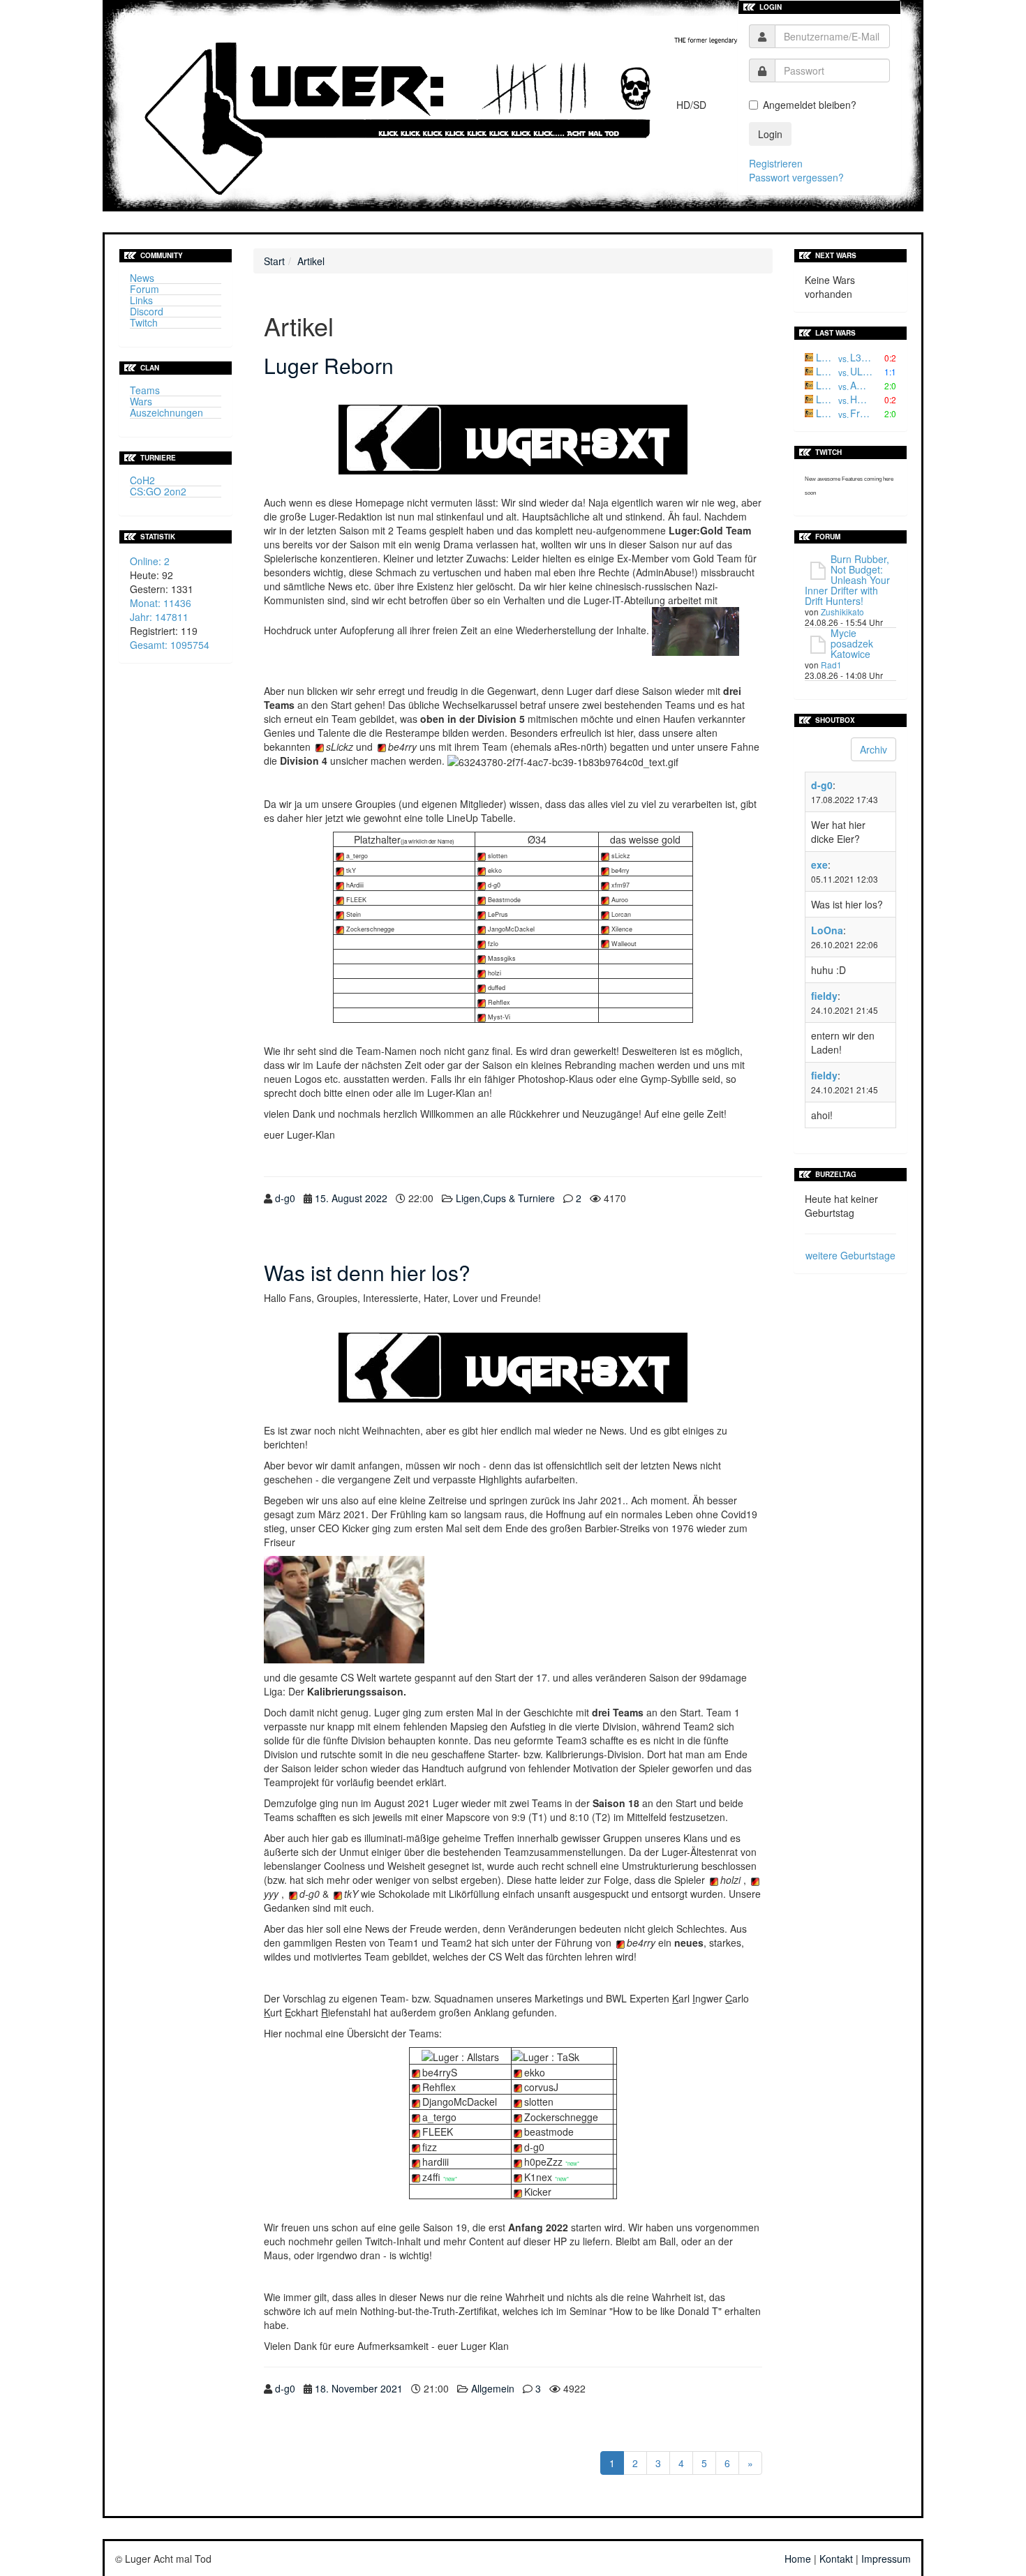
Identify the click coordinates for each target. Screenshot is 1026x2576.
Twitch (144, 322)
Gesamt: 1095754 (170, 645)
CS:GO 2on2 (158, 491)
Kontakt (836, 2559)
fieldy (824, 996)
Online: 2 (150, 561)
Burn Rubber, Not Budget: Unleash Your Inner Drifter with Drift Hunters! (847, 580)
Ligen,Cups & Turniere (505, 1198)
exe (819, 864)
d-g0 (285, 1198)
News (142, 278)
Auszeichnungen (166, 412)
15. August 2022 (351, 1198)
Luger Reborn (329, 365)
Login (770, 134)
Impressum (886, 2559)
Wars (141, 401)
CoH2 (142, 480)
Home (798, 2559)
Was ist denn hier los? (367, 1272)
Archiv (873, 749)
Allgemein (493, 2388)
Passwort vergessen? (796, 177)
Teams (145, 390)
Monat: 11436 (161, 603)
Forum (144, 289)
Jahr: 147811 (159, 617)
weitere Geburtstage (850, 1255)
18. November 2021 (359, 2388)
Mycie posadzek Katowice (852, 643)
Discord (147, 311)
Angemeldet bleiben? (810, 105)
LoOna (827, 930)
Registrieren (776, 163)
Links (141, 300)
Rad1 (831, 665)
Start (274, 261)
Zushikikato (842, 612)
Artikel (311, 261)
